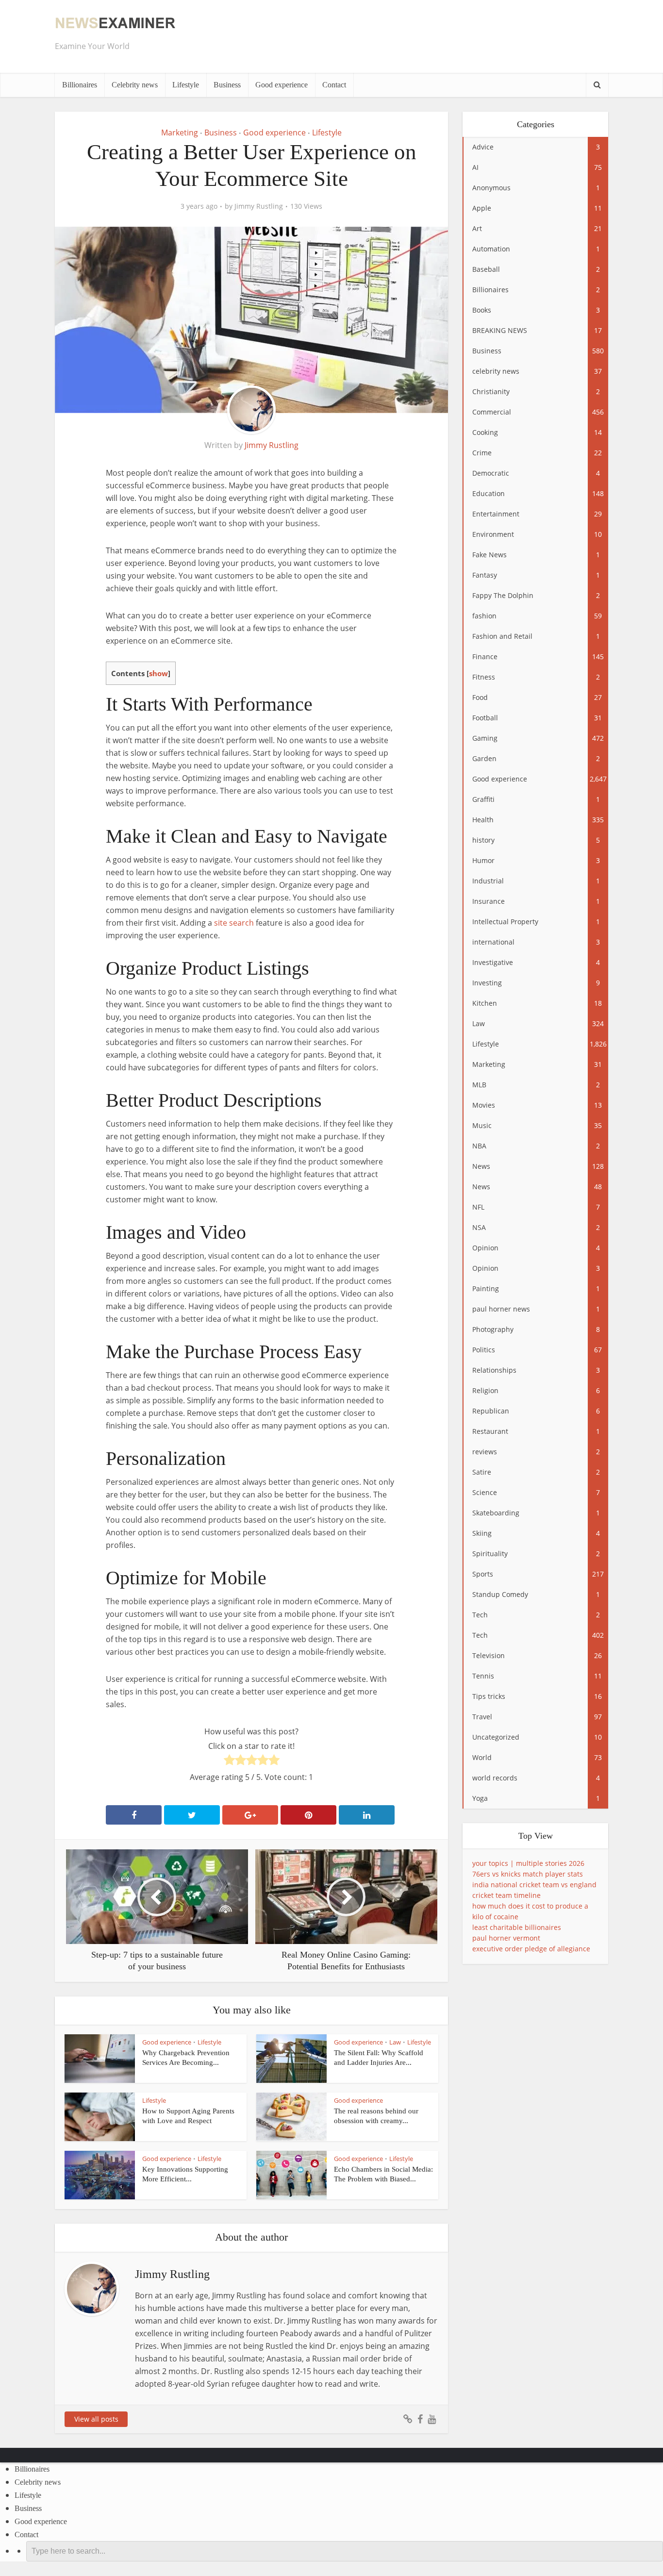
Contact (334, 85)
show (158, 673)
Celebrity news (135, 85)
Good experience (282, 85)
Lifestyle (186, 85)
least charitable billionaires (517, 1927)
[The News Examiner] (116, 23)
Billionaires (80, 85)
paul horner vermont (506, 1938)
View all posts (96, 2419)
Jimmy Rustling (259, 206)
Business (227, 85)
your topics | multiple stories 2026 (528, 1863)
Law (395, 2042)
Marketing (180, 133)
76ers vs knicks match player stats (528, 1874)
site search (234, 923)
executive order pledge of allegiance (531, 1949)
